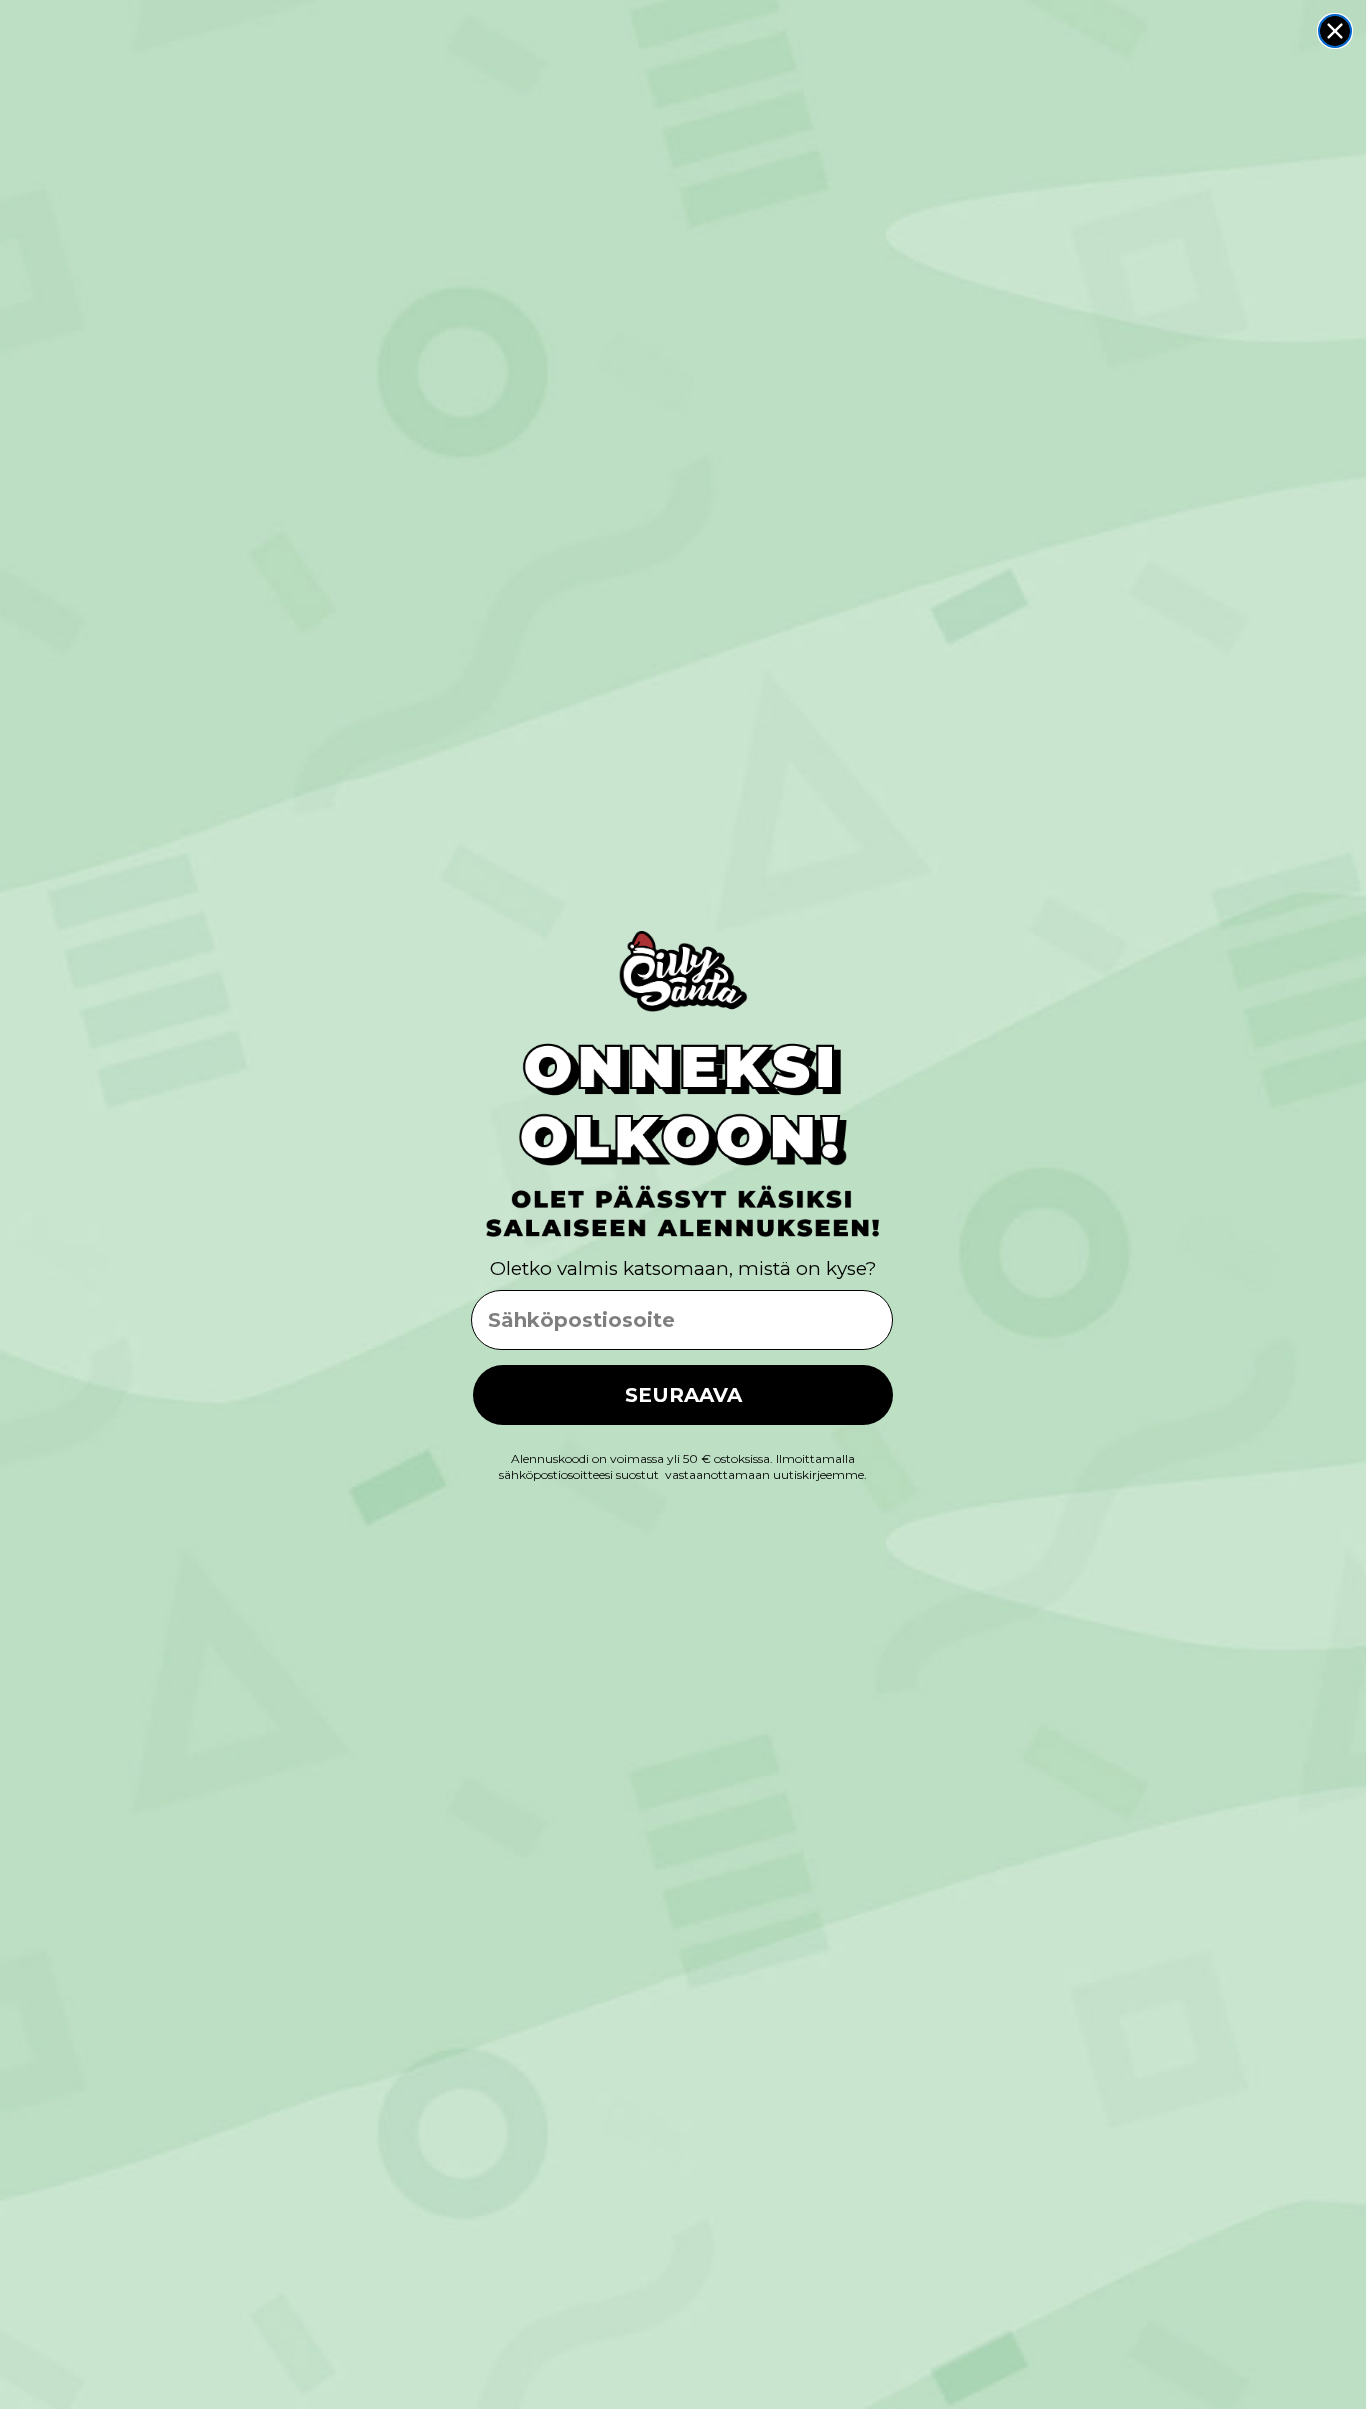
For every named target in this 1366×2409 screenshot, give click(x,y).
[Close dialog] (1335, 31)
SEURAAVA (683, 1395)
